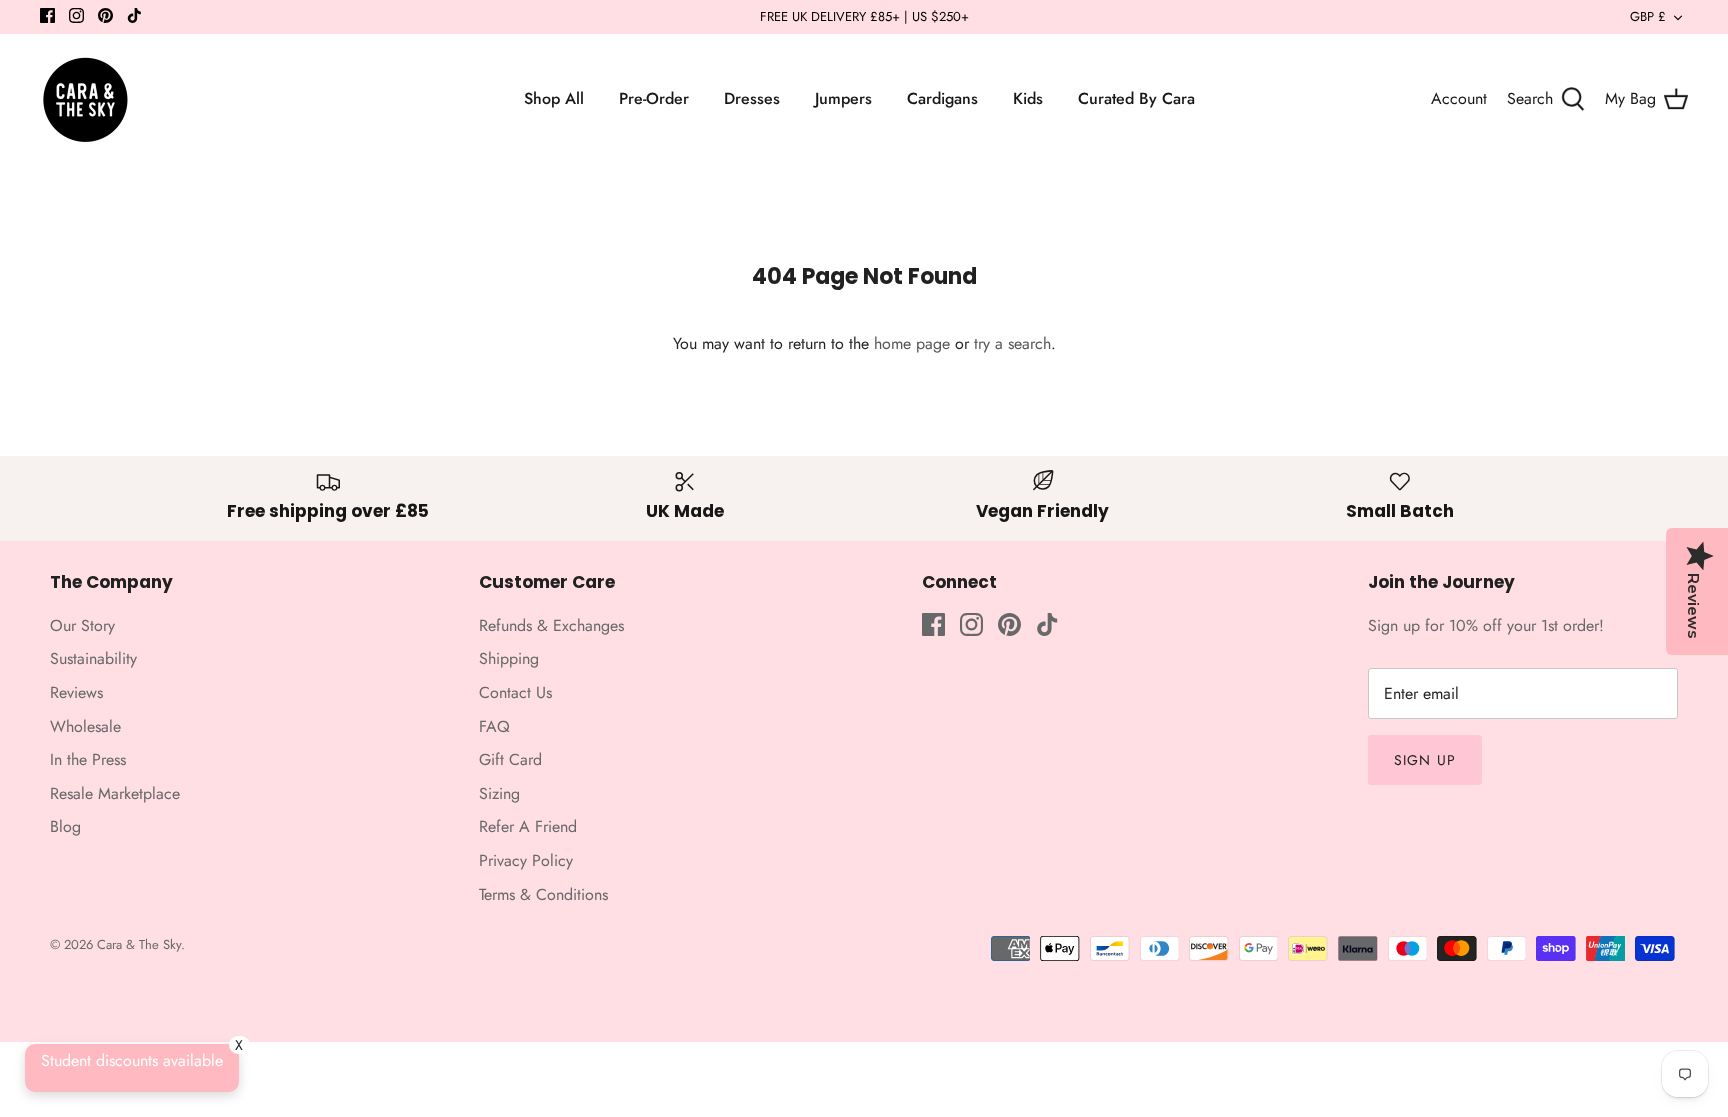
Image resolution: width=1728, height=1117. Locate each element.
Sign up (1425, 760)
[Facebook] (47, 15)
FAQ (494, 726)
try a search (1012, 343)
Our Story (82, 625)
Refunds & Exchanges (551, 625)
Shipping (509, 658)
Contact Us (515, 692)
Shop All (554, 98)
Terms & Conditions (543, 894)
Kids (1028, 98)
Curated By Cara (1136, 98)
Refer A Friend (528, 826)
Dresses (752, 98)
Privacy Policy (526, 860)
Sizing (499, 793)
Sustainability (93, 658)
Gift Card (510, 759)
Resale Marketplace (115, 793)
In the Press (88, 759)
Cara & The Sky (139, 944)
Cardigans (942, 98)
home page (912, 343)
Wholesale (85, 726)
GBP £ (1648, 16)
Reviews (76, 692)
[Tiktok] (134, 15)
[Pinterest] (105, 15)
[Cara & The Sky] (85, 99)
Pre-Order (654, 98)
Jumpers (843, 98)
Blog (65, 826)
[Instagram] (76, 15)
